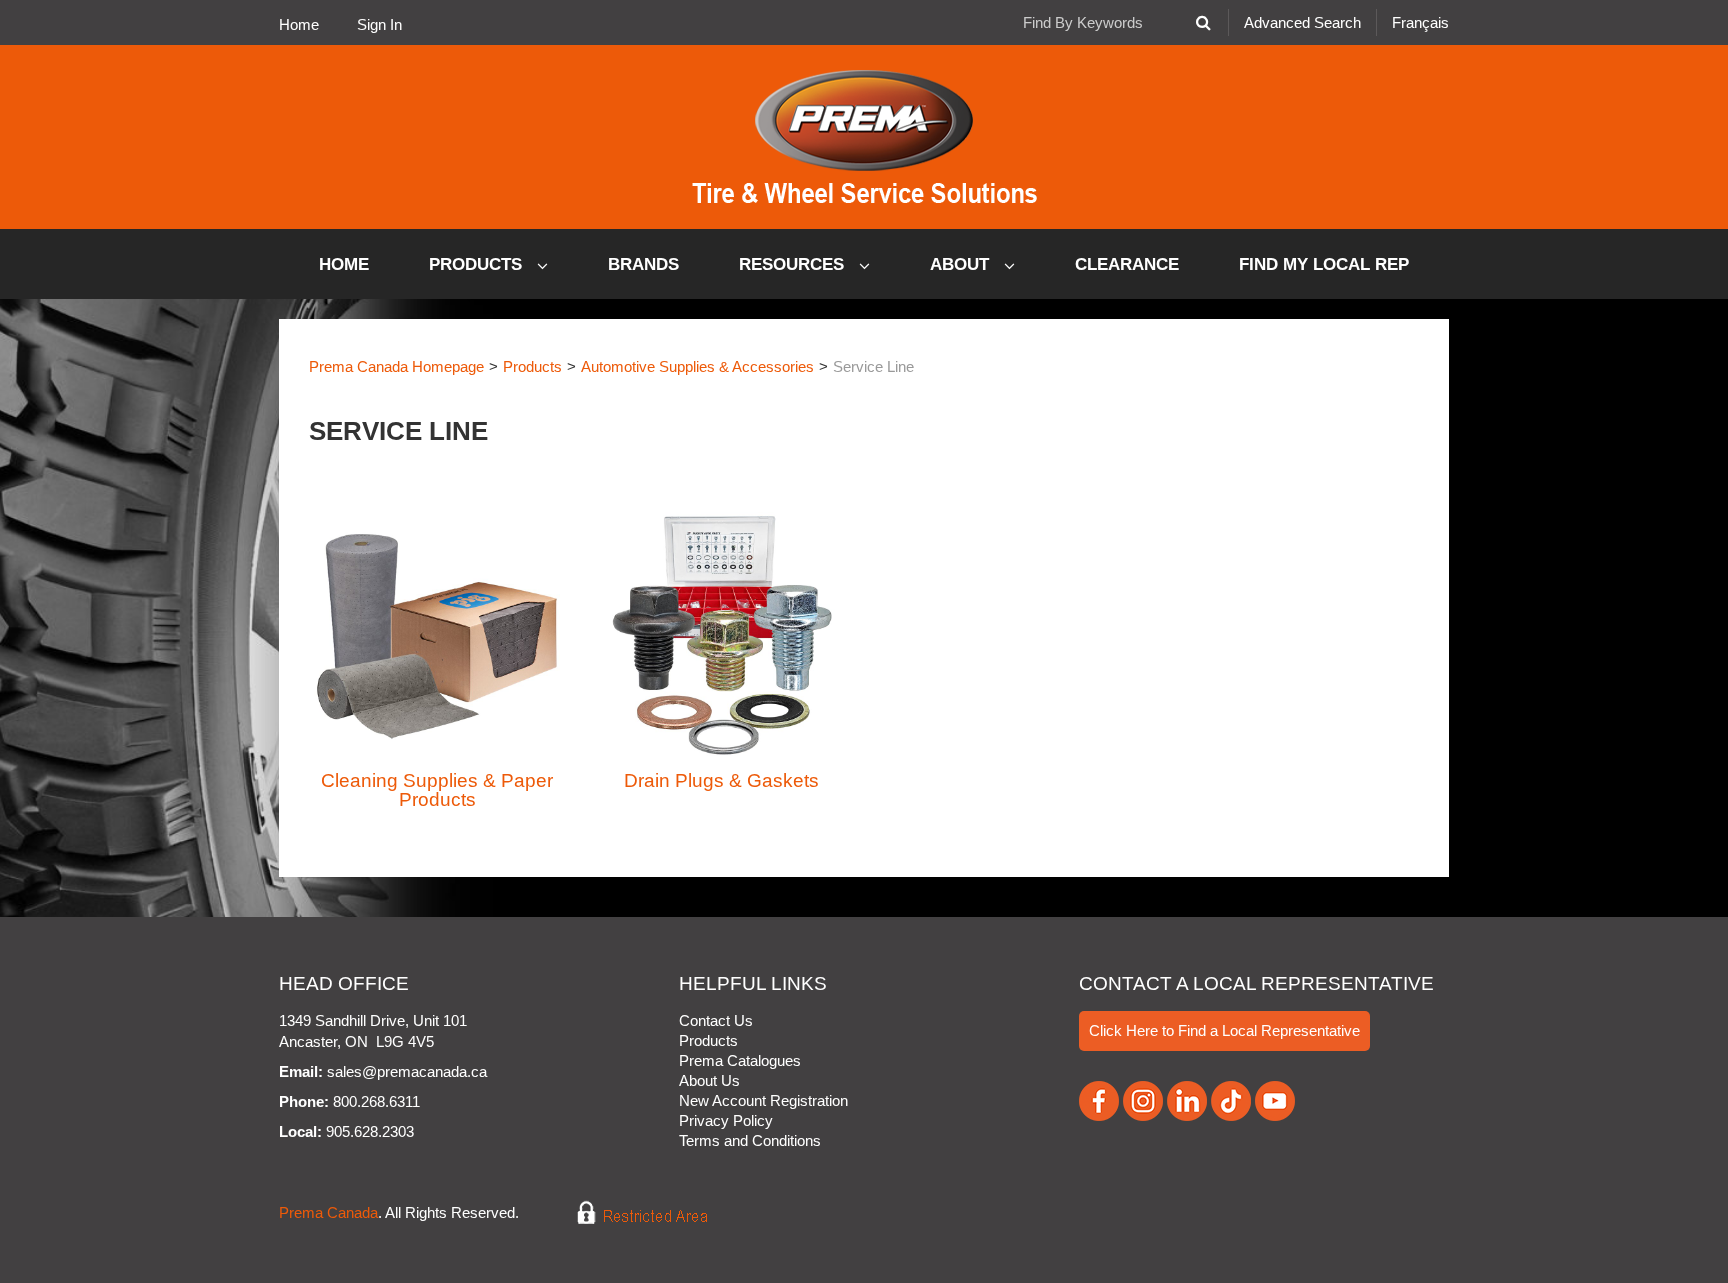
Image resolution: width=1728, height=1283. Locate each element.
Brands (643, 264)
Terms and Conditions (750, 1140)
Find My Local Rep (1324, 264)
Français (1420, 22)
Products (478, 264)
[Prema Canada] (864, 137)
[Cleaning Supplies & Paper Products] (437, 633)
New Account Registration (763, 1100)
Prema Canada (328, 1212)
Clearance (1127, 264)
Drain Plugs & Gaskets (721, 780)
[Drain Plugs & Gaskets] (722, 633)
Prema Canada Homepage (396, 366)
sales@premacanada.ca (407, 1071)
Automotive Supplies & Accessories (697, 366)
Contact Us (716, 1020)
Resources (794, 264)
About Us (709, 1080)
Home (299, 24)
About (962, 264)
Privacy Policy (726, 1120)
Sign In (379, 24)
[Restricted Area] (628, 1212)
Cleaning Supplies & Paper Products (437, 790)
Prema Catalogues (740, 1060)
